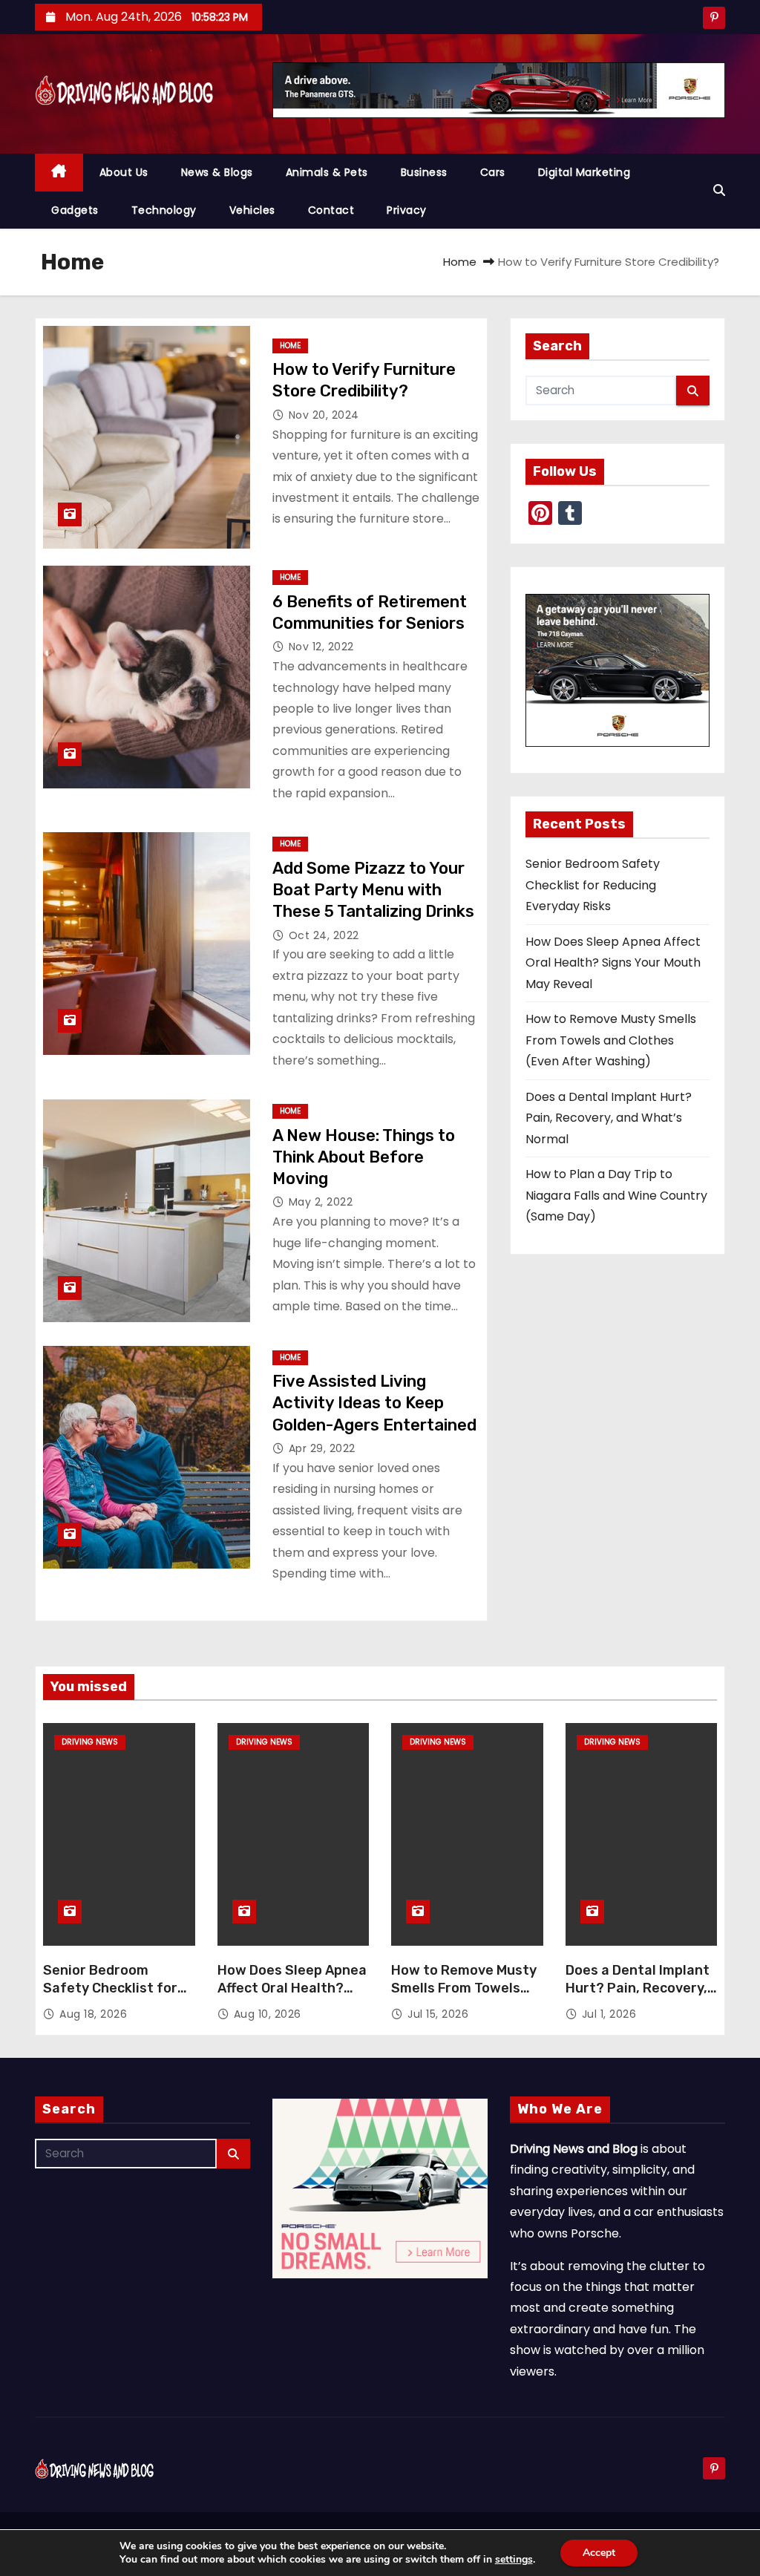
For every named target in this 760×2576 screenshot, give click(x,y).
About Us (124, 172)
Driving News (90, 1742)
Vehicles (252, 210)
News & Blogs (217, 172)
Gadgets (75, 210)
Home (460, 262)
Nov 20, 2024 (324, 415)
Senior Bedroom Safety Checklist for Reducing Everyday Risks (593, 885)
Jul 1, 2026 (609, 2014)
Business (424, 172)
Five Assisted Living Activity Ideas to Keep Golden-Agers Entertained (374, 1403)
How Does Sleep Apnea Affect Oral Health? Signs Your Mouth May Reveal (613, 963)
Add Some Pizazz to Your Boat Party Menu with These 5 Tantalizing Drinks (373, 890)
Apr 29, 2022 (322, 1448)
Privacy (407, 210)
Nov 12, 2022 (321, 647)
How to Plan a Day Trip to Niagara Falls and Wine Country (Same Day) (616, 1195)
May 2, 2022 (321, 1202)
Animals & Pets (327, 172)
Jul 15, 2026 (438, 2014)
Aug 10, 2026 (268, 2014)
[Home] (59, 173)
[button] (719, 190)
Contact (331, 210)
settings (514, 2560)
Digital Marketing (584, 172)
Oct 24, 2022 (324, 935)
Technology (164, 210)
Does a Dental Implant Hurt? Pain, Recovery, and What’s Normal (609, 1118)
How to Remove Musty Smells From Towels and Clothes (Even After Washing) (611, 1040)
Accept (599, 2553)
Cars (493, 172)
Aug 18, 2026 (93, 2014)
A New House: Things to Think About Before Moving (364, 1157)
